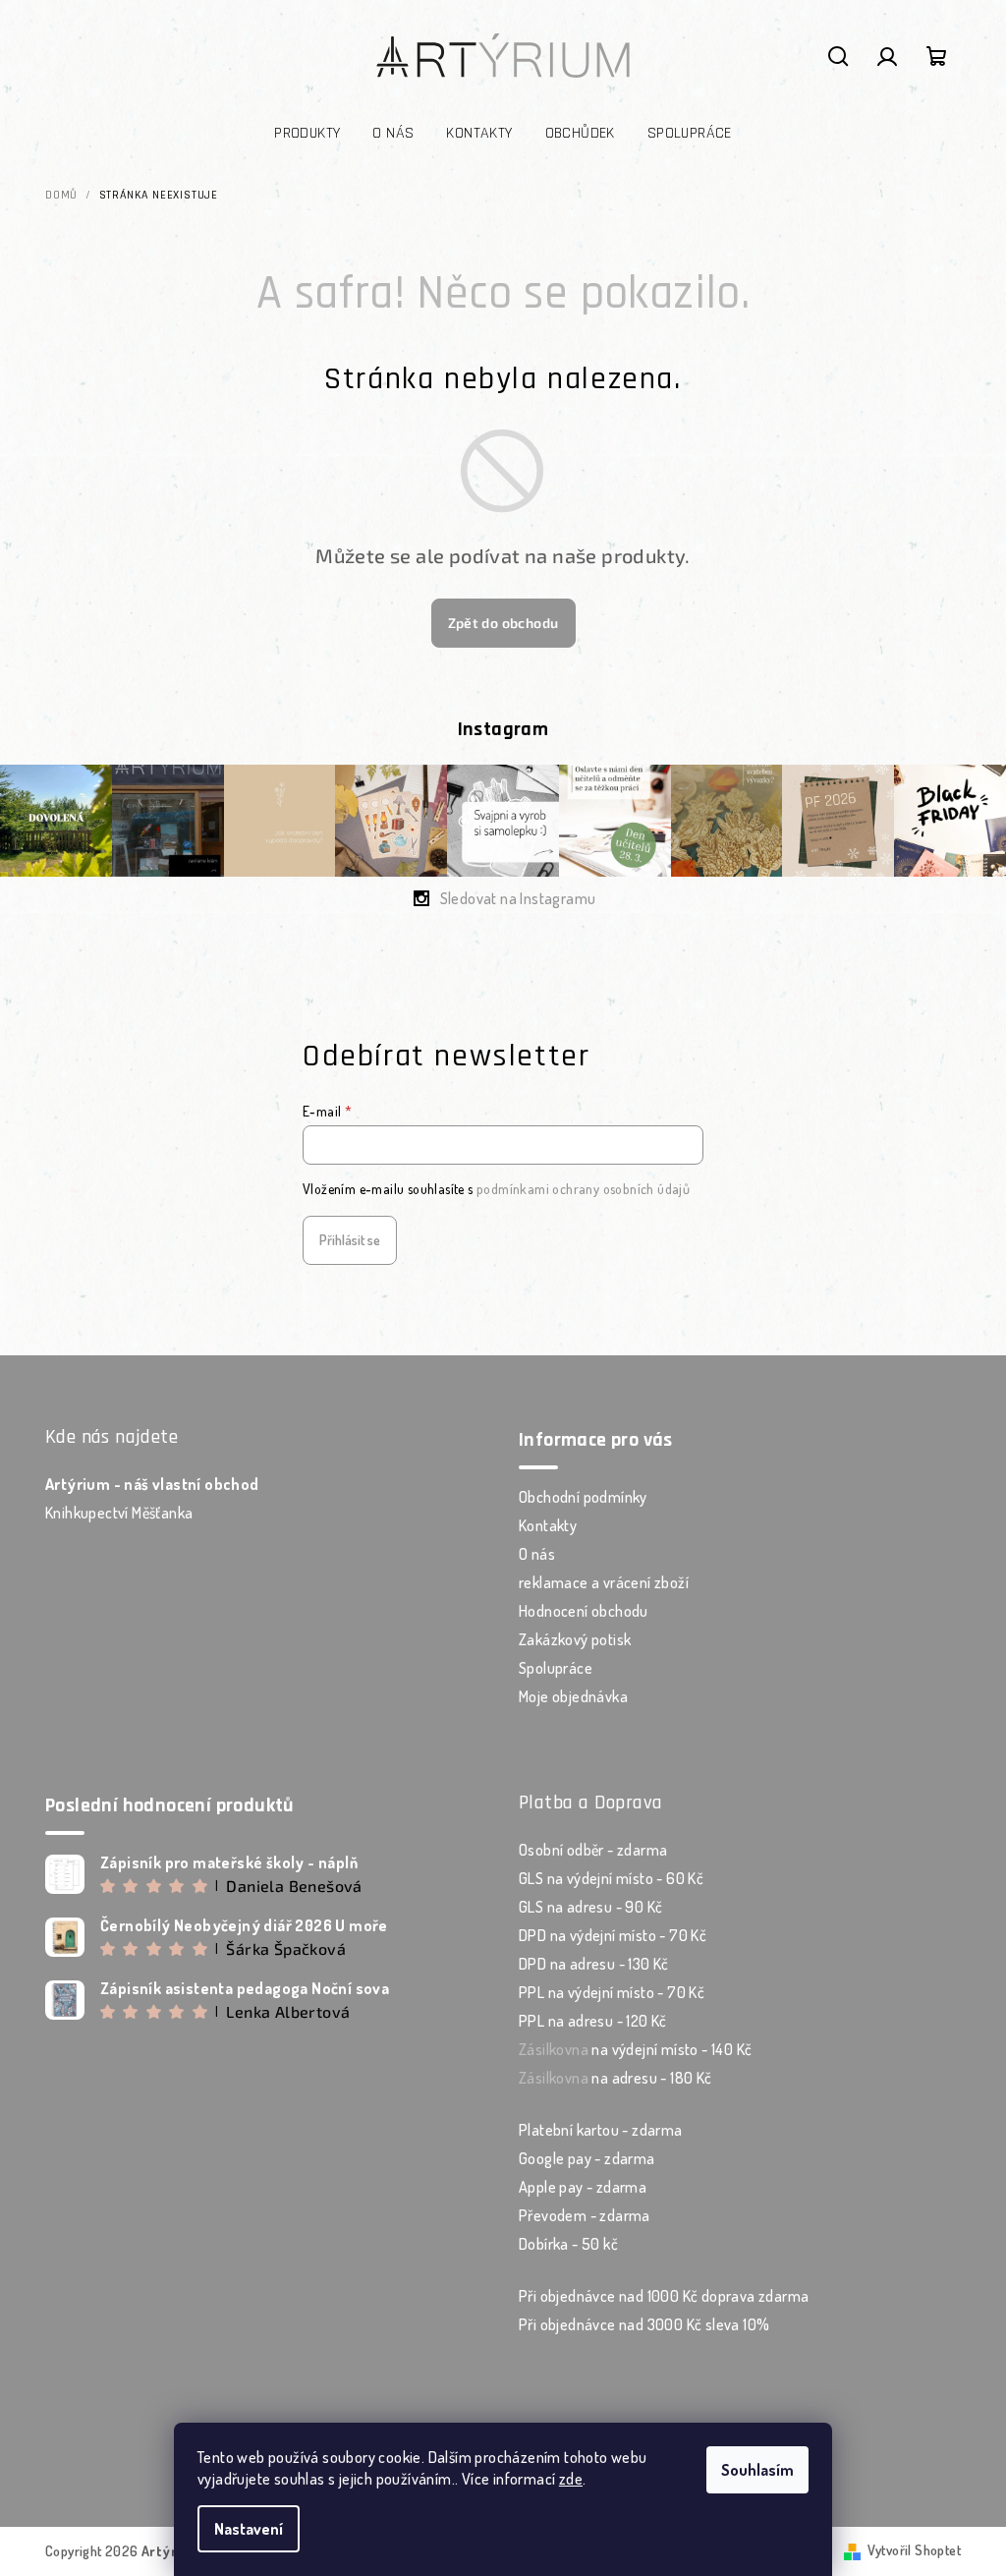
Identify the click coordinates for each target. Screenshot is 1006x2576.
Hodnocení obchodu (584, 1611)
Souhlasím (757, 2470)
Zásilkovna (554, 2049)
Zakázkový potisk (575, 1639)
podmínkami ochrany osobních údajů (583, 1189)
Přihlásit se (350, 1240)
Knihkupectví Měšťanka (119, 1513)
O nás (537, 1554)
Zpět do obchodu (503, 623)
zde (571, 2479)
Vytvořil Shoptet (914, 2550)
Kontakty (548, 1525)
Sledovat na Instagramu (518, 898)
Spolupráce (556, 1668)
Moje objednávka (573, 1696)
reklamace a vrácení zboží (604, 1582)
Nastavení (249, 2529)
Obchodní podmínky (583, 1497)
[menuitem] (307, 134)
